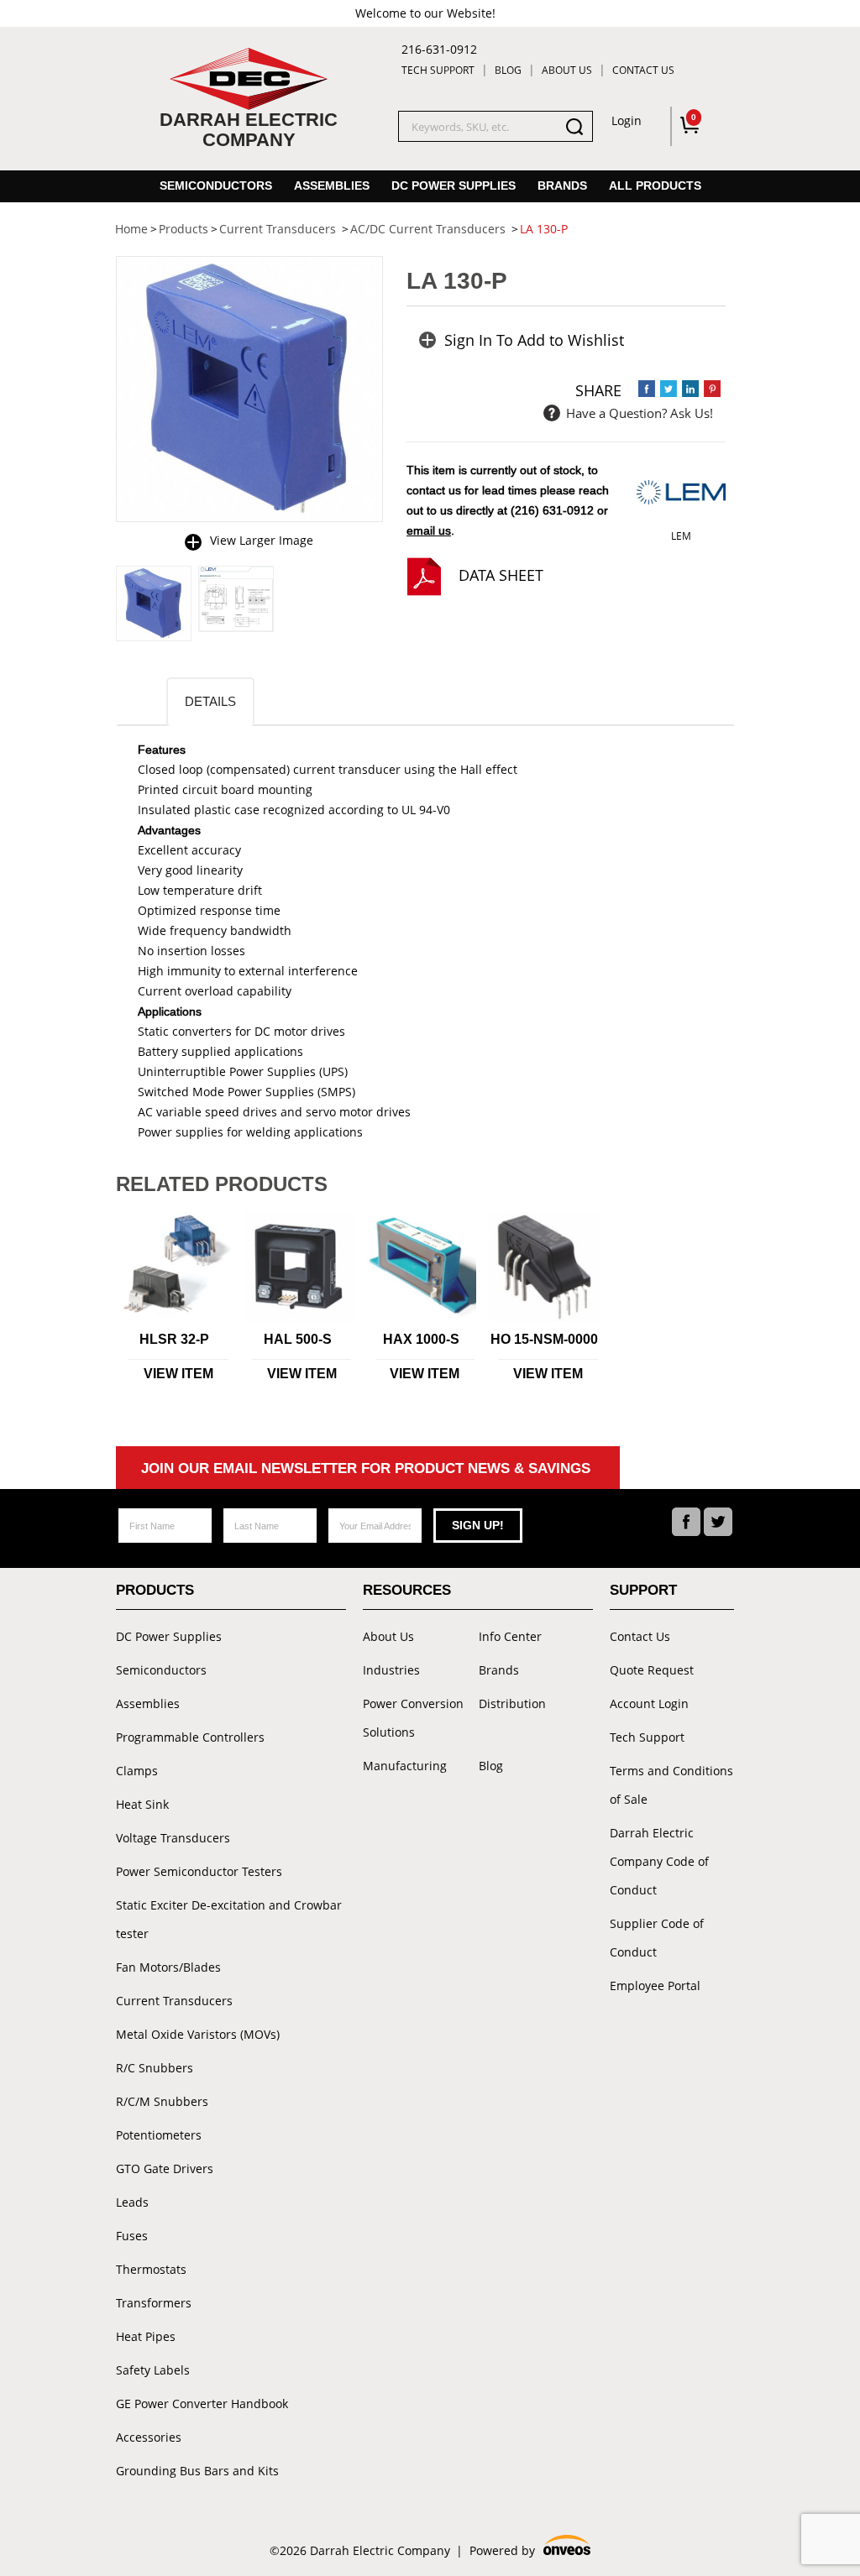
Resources (407, 1590)
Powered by (529, 2552)
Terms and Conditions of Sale (671, 1785)
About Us (567, 70)
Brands (562, 185)
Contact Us (643, 70)
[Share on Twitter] (669, 389)
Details (210, 701)
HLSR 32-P (174, 1339)
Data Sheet (501, 575)
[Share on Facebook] (647, 389)
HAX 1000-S (421, 1339)
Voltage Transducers (173, 1838)
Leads (132, 2202)
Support (643, 1590)
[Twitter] (718, 1522)
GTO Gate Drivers (165, 2168)
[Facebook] (686, 1522)
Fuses (132, 2236)
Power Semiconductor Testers (199, 1871)
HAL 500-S (298, 1339)
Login (627, 120)
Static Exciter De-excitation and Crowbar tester (229, 1919)
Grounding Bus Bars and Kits (197, 2471)
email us (429, 530)
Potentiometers (159, 2135)
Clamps (137, 1771)
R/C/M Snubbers (162, 2101)
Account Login (649, 1703)
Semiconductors (216, 185)
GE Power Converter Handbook (202, 2404)
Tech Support (438, 70)
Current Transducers (174, 2001)
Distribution (512, 1703)
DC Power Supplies (454, 185)
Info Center (510, 1636)
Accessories (149, 2437)
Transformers (154, 2303)
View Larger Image (262, 540)
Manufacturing (405, 1766)
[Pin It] (712, 389)
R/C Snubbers (155, 2068)
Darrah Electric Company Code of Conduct (659, 1861)
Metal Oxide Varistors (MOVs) (198, 2034)
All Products (655, 185)
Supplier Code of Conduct (657, 1938)
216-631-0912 (439, 49)
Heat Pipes (146, 2336)
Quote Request (652, 1670)
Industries (391, 1670)
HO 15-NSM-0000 (544, 1339)
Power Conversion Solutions (413, 1718)
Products (155, 1590)
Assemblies (332, 185)
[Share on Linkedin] (690, 389)
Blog (508, 70)
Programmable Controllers (190, 1737)
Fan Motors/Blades (168, 1967)
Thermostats (151, 2269)
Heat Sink (142, 1804)
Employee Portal (655, 1986)
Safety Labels (153, 2370)
